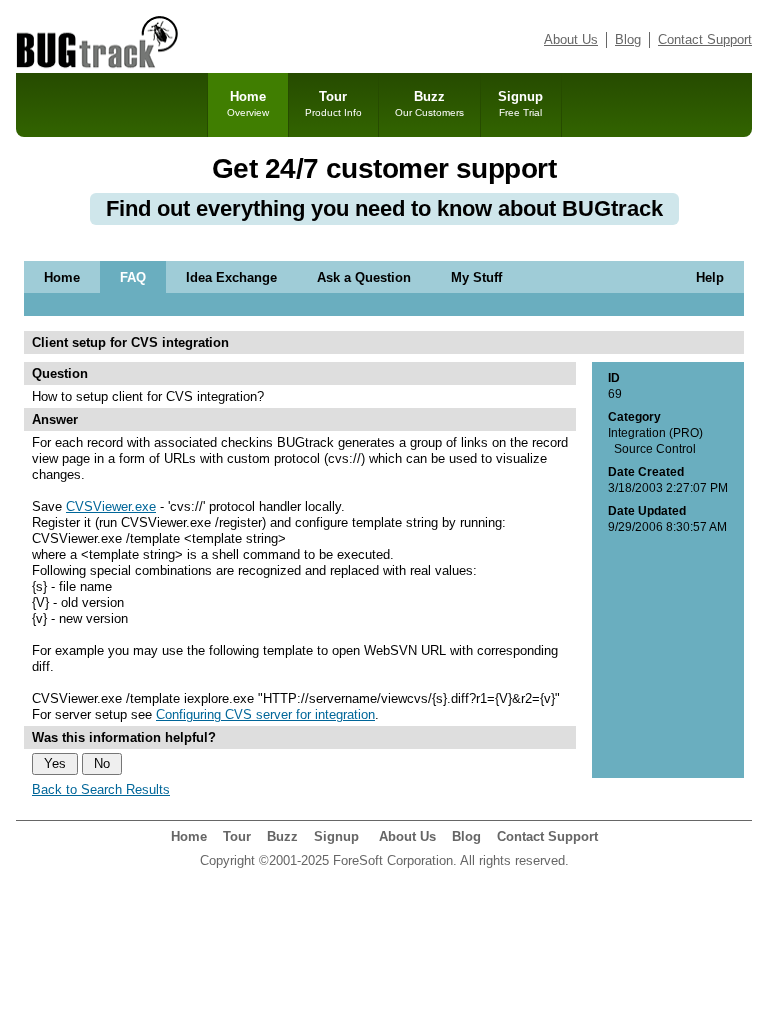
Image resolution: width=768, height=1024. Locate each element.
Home (248, 103)
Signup (520, 103)
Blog (628, 39)
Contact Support (705, 39)
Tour (333, 103)
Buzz (429, 103)
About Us (571, 39)
